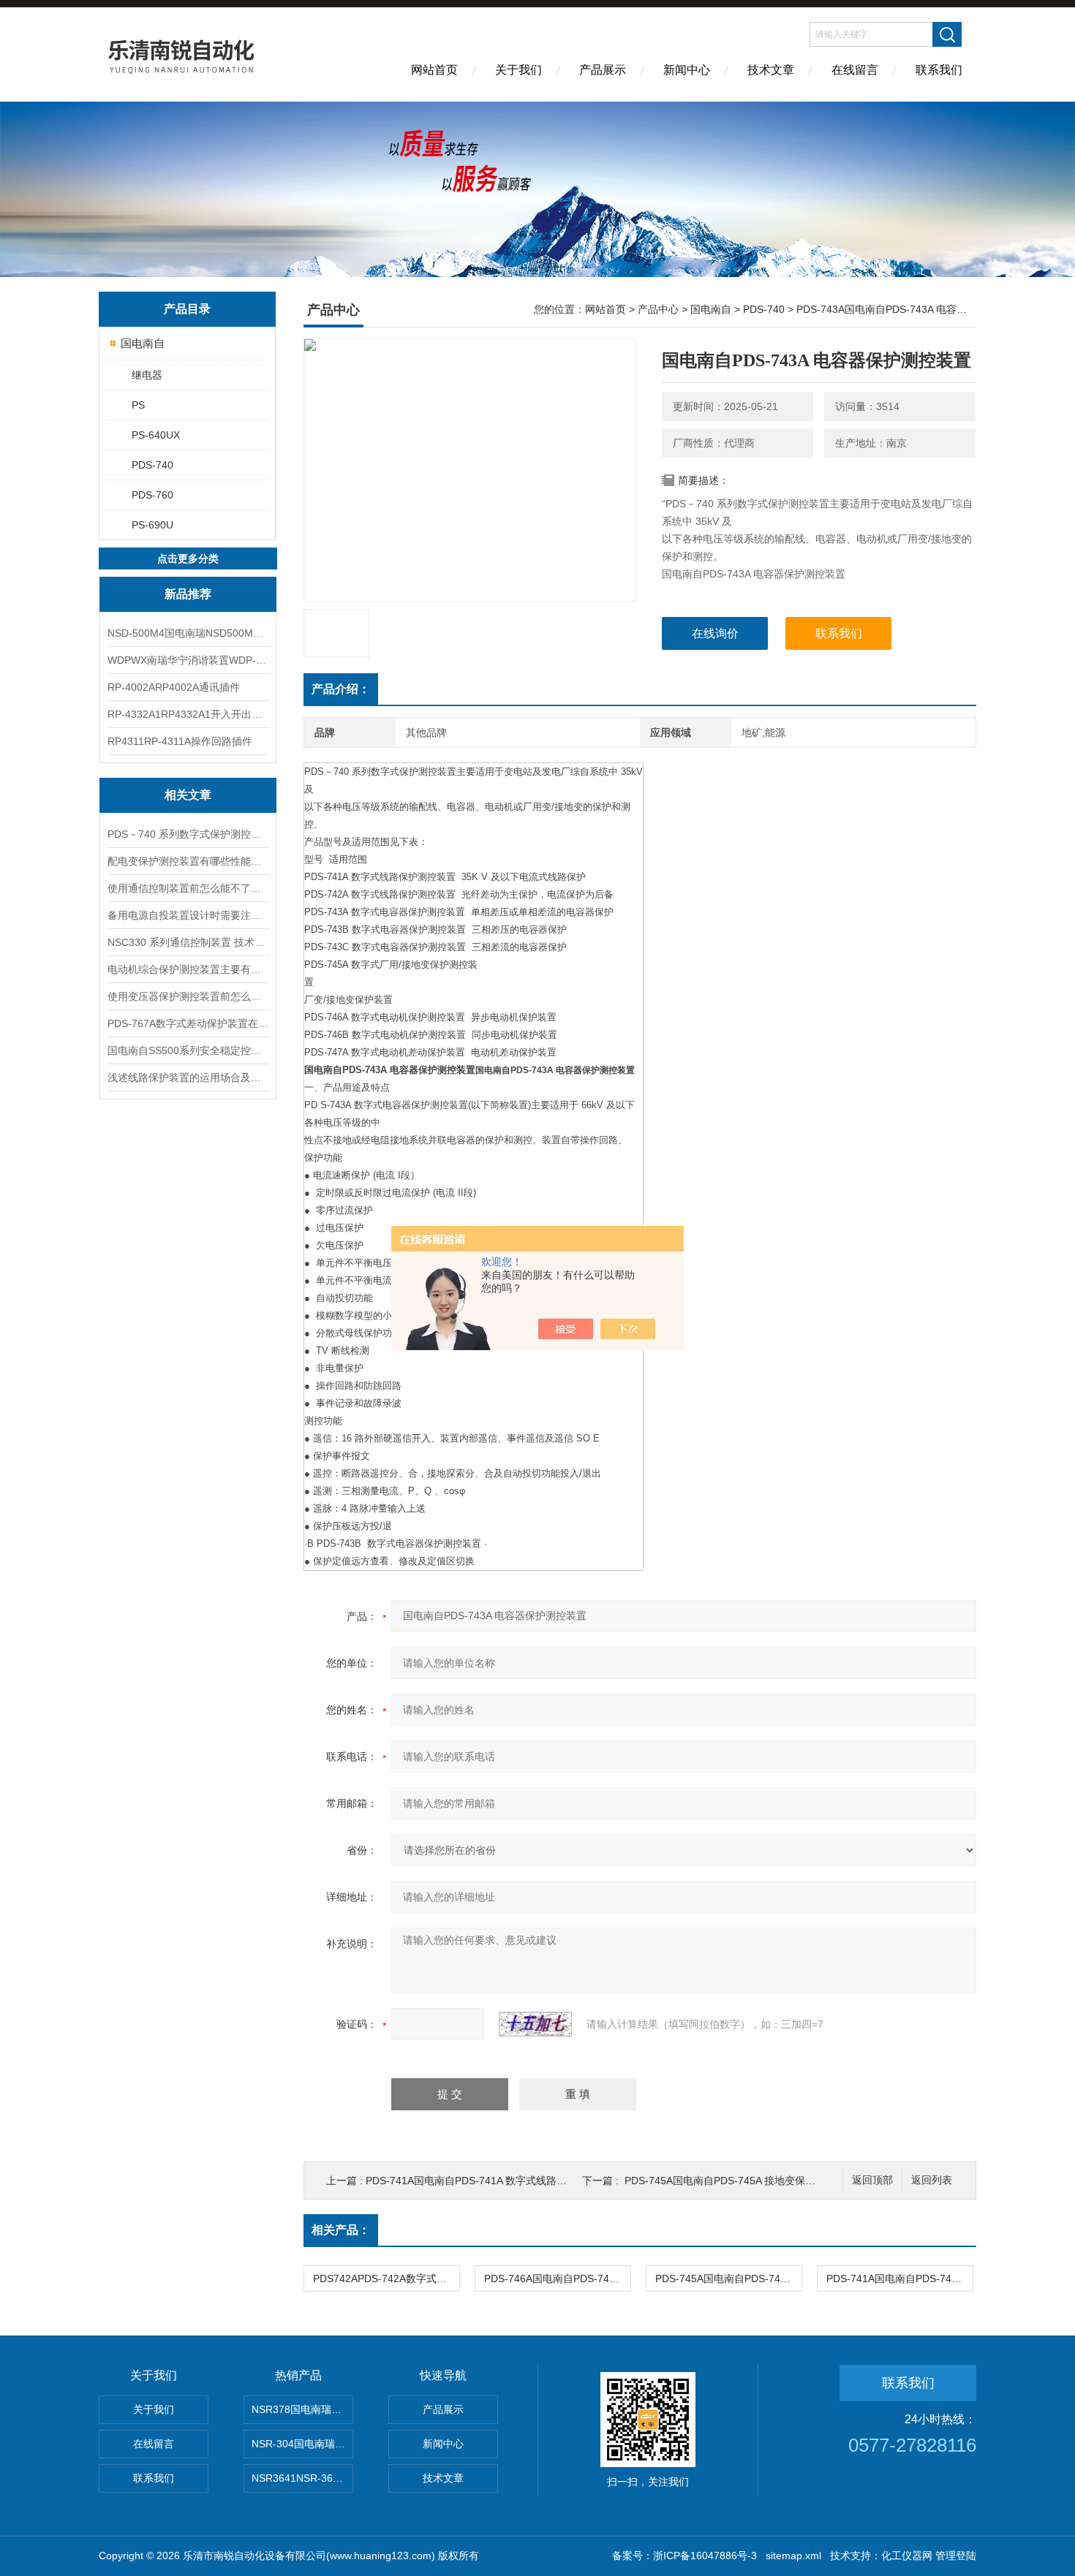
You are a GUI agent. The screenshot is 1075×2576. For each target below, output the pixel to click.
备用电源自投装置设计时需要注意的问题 (188, 915)
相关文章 (188, 795)
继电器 (147, 375)
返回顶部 (872, 2180)
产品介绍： (341, 689)
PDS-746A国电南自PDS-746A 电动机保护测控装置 (557, 2278)
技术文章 (771, 70)
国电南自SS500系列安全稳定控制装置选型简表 (188, 1050)
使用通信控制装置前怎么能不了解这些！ (188, 888)
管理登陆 (956, 2556)
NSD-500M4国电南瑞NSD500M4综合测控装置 (188, 633)
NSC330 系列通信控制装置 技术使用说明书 (188, 942)
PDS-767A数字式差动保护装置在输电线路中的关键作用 (188, 1023)
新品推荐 (188, 594)
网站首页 (434, 70)
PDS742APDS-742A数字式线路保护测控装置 (386, 2278)
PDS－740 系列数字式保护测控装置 (188, 834)
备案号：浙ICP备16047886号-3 (684, 2556)
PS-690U (152, 525)
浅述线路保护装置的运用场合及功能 (188, 1077)
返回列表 (932, 2180)
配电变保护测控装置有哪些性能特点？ (188, 861)
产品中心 (658, 309)
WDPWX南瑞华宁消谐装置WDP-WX (188, 660)
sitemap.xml (793, 2556)
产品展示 (603, 70)
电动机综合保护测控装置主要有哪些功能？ (188, 969)
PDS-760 (152, 495)
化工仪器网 (907, 2556)
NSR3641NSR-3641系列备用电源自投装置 (302, 2478)
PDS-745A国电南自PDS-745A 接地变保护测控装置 (740, 2181)
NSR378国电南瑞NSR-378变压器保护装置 (302, 2409)
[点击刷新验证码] (535, 2024)
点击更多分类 (188, 558)
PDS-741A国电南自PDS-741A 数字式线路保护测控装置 (492, 2181)
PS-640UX (156, 435)
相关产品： (341, 2230)
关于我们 (518, 70)
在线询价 (715, 633)
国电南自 (143, 343)
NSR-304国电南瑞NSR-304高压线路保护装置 (302, 2444)
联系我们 (939, 70)
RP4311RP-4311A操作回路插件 (180, 741)
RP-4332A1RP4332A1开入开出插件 (188, 714)
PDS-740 (152, 465)
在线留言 (855, 70)
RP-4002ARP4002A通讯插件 (174, 687)
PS (138, 405)
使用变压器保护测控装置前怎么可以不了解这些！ (188, 996)
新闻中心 (687, 70)
